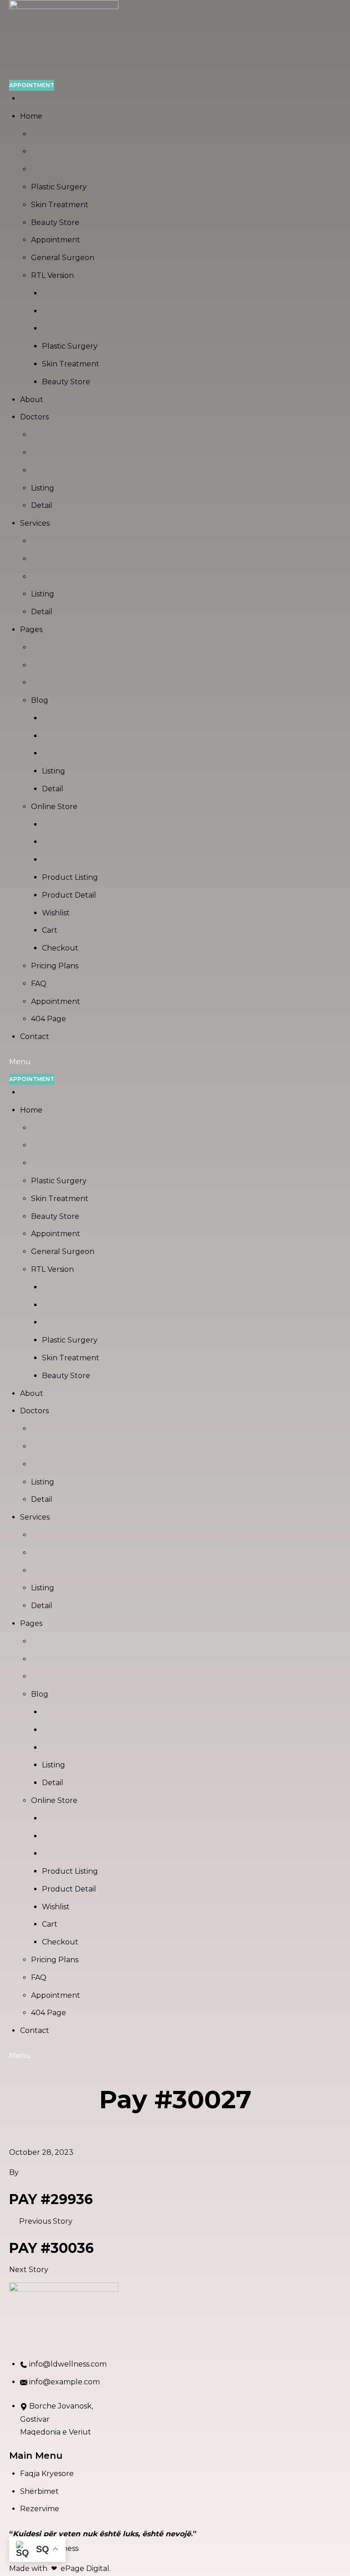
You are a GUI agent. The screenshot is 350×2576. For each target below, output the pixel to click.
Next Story (29, 2270)
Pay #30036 (51, 2248)
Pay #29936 (51, 2199)
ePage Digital (85, 2568)
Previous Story (46, 2221)
